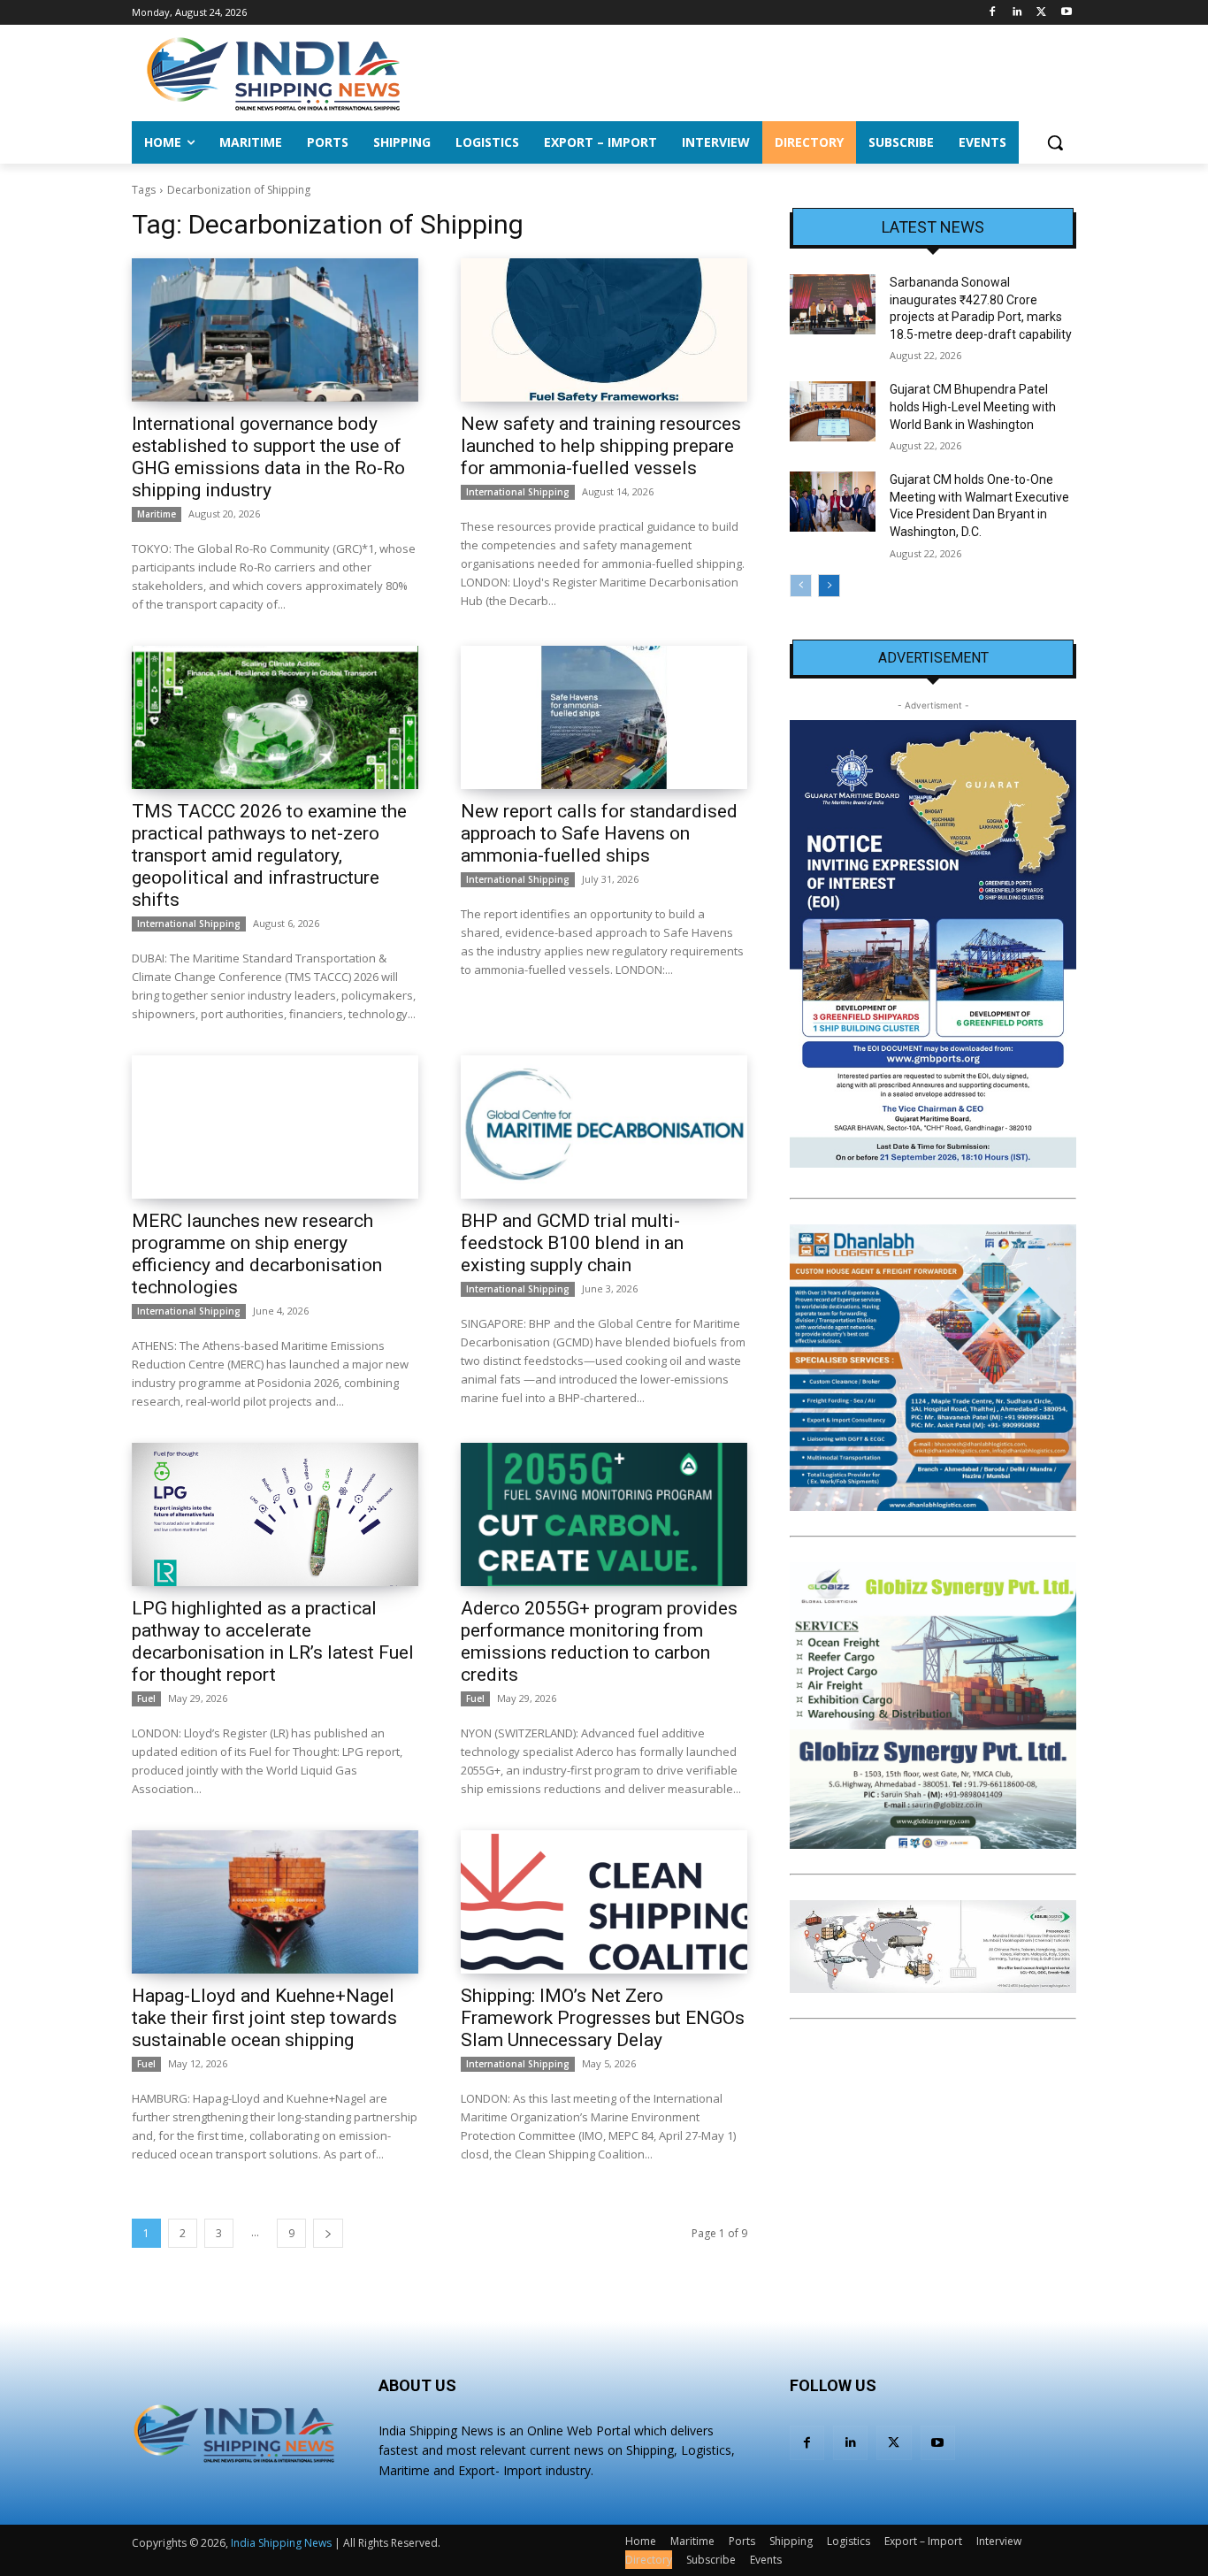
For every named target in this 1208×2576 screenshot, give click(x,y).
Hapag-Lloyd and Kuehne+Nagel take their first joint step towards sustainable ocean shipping (264, 2018)
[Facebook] (993, 13)
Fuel (146, 1698)
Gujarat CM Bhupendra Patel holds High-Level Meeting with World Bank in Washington (973, 406)
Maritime (157, 514)
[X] (1041, 13)
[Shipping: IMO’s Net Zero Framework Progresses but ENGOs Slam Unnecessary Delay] (604, 1902)
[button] (1055, 142)
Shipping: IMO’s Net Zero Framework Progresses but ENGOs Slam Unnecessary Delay (603, 2018)
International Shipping (518, 492)
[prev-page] (801, 586)
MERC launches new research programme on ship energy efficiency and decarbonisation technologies (257, 1254)
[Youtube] (1066, 13)
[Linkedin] (1017, 13)
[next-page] (328, 2233)
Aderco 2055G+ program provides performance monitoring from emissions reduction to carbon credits (599, 1641)
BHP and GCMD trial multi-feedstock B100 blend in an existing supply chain (572, 1243)
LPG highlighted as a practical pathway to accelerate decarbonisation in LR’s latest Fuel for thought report (273, 1641)
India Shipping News (281, 2543)
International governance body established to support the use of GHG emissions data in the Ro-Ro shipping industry (268, 457)
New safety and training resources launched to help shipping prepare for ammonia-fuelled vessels (601, 446)
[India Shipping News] (273, 73)
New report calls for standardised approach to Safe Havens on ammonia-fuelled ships (599, 833)
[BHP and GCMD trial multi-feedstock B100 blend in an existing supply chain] (604, 1127)
